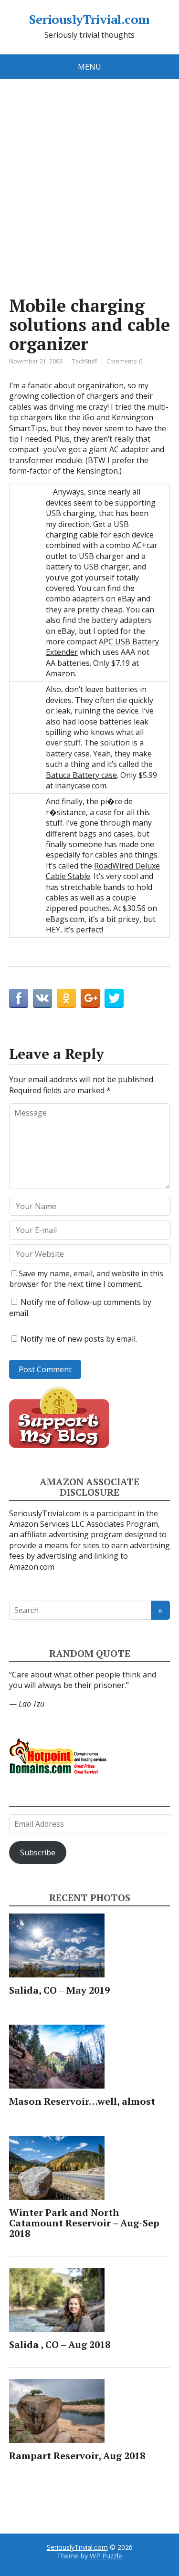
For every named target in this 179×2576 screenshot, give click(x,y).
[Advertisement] (89, 173)
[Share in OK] (66, 998)
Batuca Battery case (81, 775)
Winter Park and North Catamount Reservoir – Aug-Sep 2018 (84, 2223)
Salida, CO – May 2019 (59, 1990)
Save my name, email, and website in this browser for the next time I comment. (86, 1279)
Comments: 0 (124, 361)
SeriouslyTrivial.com (89, 20)
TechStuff (84, 361)
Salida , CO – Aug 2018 (60, 2344)
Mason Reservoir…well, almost (82, 2101)
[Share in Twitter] (114, 998)
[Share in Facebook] (19, 998)
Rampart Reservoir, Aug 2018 (77, 2456)
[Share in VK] (42, 998)
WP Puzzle (106, 2556)
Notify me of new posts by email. (79, 1339)
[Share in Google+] (90, 998)
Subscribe (38, 1852)
